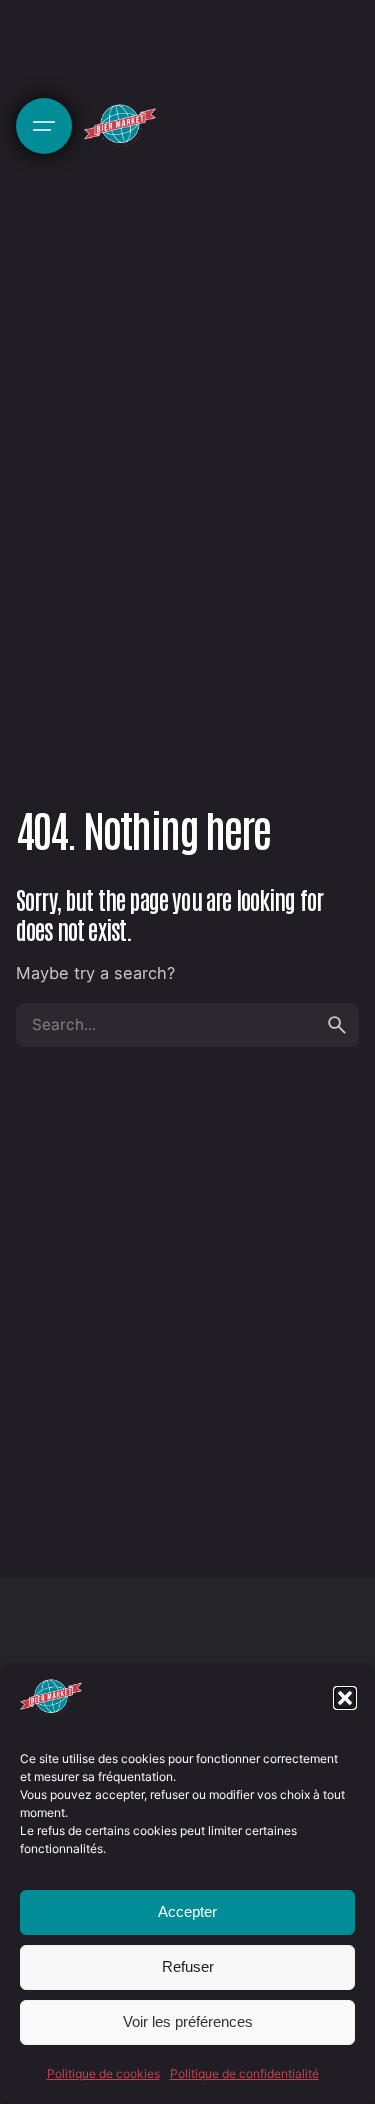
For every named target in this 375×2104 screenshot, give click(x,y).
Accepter (187, 1911)
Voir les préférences (188, 2021)
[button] (345, 1698)
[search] (337, 1025)
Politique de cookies (103, 2073)
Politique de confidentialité (244, 2073)
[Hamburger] (44, 126)
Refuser (188, 1966)
